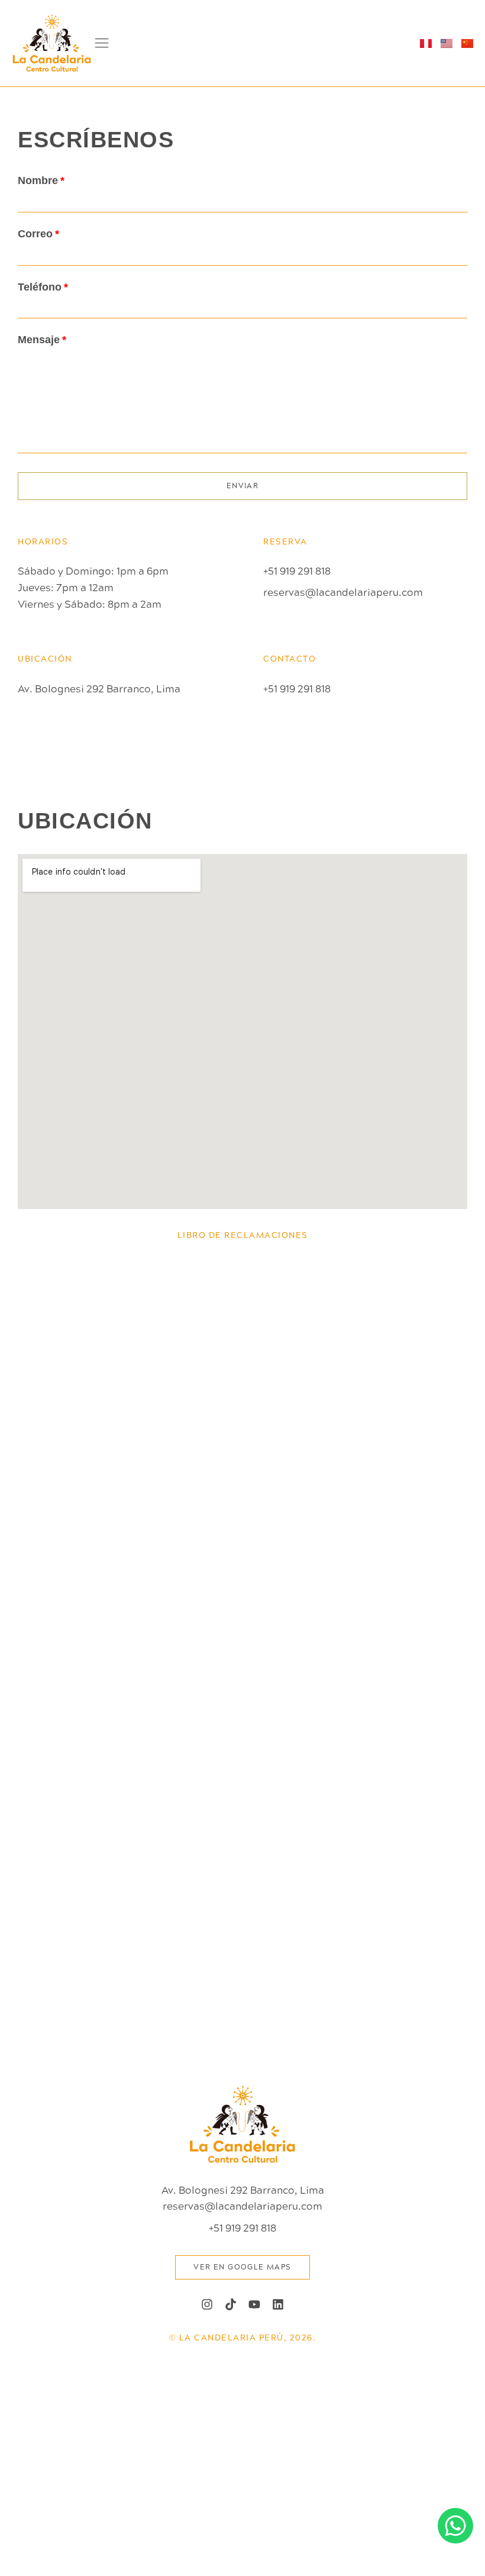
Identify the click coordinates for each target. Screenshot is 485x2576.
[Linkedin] (278, 2304)
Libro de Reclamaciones (243, 1235)
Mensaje (39, 340)
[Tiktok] (231, 2304)
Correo (35, 234)
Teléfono (40, 287)
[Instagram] (207, 2304)
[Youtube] (254, 2304)
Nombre (38, 180)
